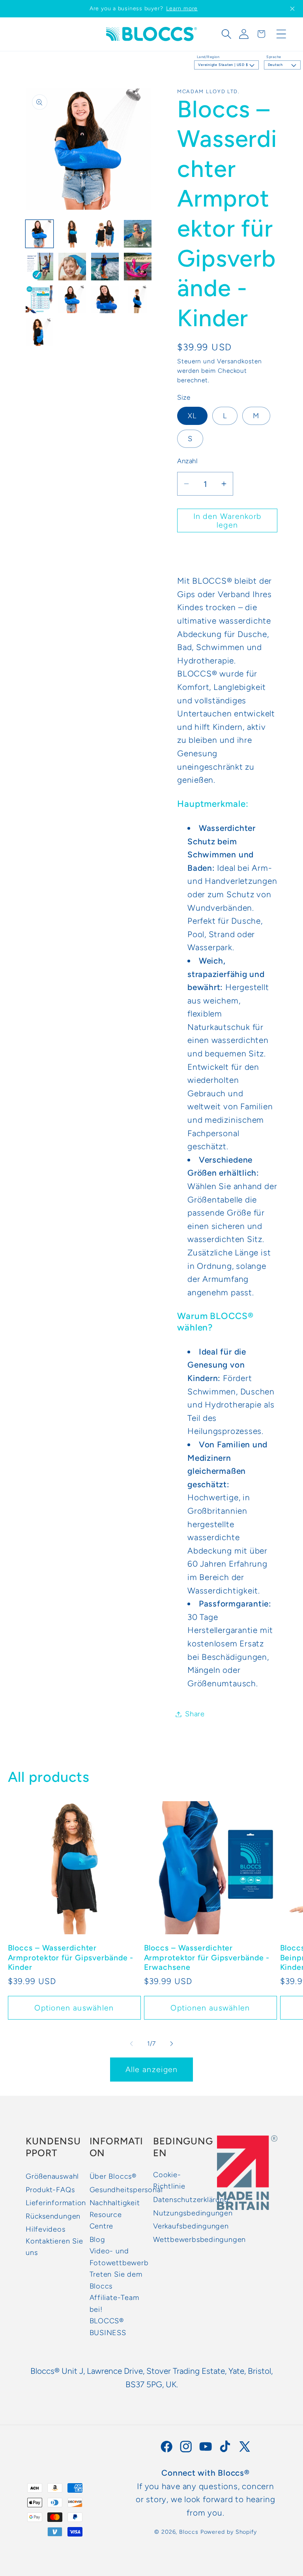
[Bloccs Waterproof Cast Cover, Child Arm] (138, 234)
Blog (97, 2240)
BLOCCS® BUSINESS (108, 2327)
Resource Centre (106, 2220)
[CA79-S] (39, 332)
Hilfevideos (46, 2229)
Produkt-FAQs (50, 2190)
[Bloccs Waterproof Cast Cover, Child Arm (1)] (39, 267)
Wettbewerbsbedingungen (199, 2240)
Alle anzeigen (152, 2069)
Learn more (182, 8)
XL (192, 416)
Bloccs (189, 2532)
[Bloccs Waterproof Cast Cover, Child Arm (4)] (138, 267)
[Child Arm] (105, 234)
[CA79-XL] (72, 299)
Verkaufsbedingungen (191, 2226)
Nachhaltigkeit (115, 2203)
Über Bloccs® (113, 2176)
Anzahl (187, 461)
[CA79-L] (105, 299)
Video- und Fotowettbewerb (119, 2257)
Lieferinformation (56, 2203)
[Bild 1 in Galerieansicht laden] (39, 234)
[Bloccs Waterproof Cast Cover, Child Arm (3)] (105, 267)
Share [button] (195, 1714)
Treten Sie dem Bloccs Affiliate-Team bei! (116, 2292)
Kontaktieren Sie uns (54, 2247)
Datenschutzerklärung (191, 2200)
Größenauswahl (52, 2176)
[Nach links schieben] (131, 2044)
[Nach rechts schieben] (172, 2044)
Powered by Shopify (229, 2532)
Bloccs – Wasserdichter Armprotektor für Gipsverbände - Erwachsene (207, 1957)
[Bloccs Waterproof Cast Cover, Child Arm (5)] (39, 299)
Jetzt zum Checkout (227, 553)
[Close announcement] (292, 9)
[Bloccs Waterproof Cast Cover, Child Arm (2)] (72, 267)
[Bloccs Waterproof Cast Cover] (72, 234)
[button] (226, 34)
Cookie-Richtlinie (169, 2180)
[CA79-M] (138, 299)
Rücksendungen (53, 2216)
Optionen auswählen (74, 2008)
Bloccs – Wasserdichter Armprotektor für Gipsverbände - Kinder (71, 1957)
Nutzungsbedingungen (193, 2213)
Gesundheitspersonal (126, 2190)
